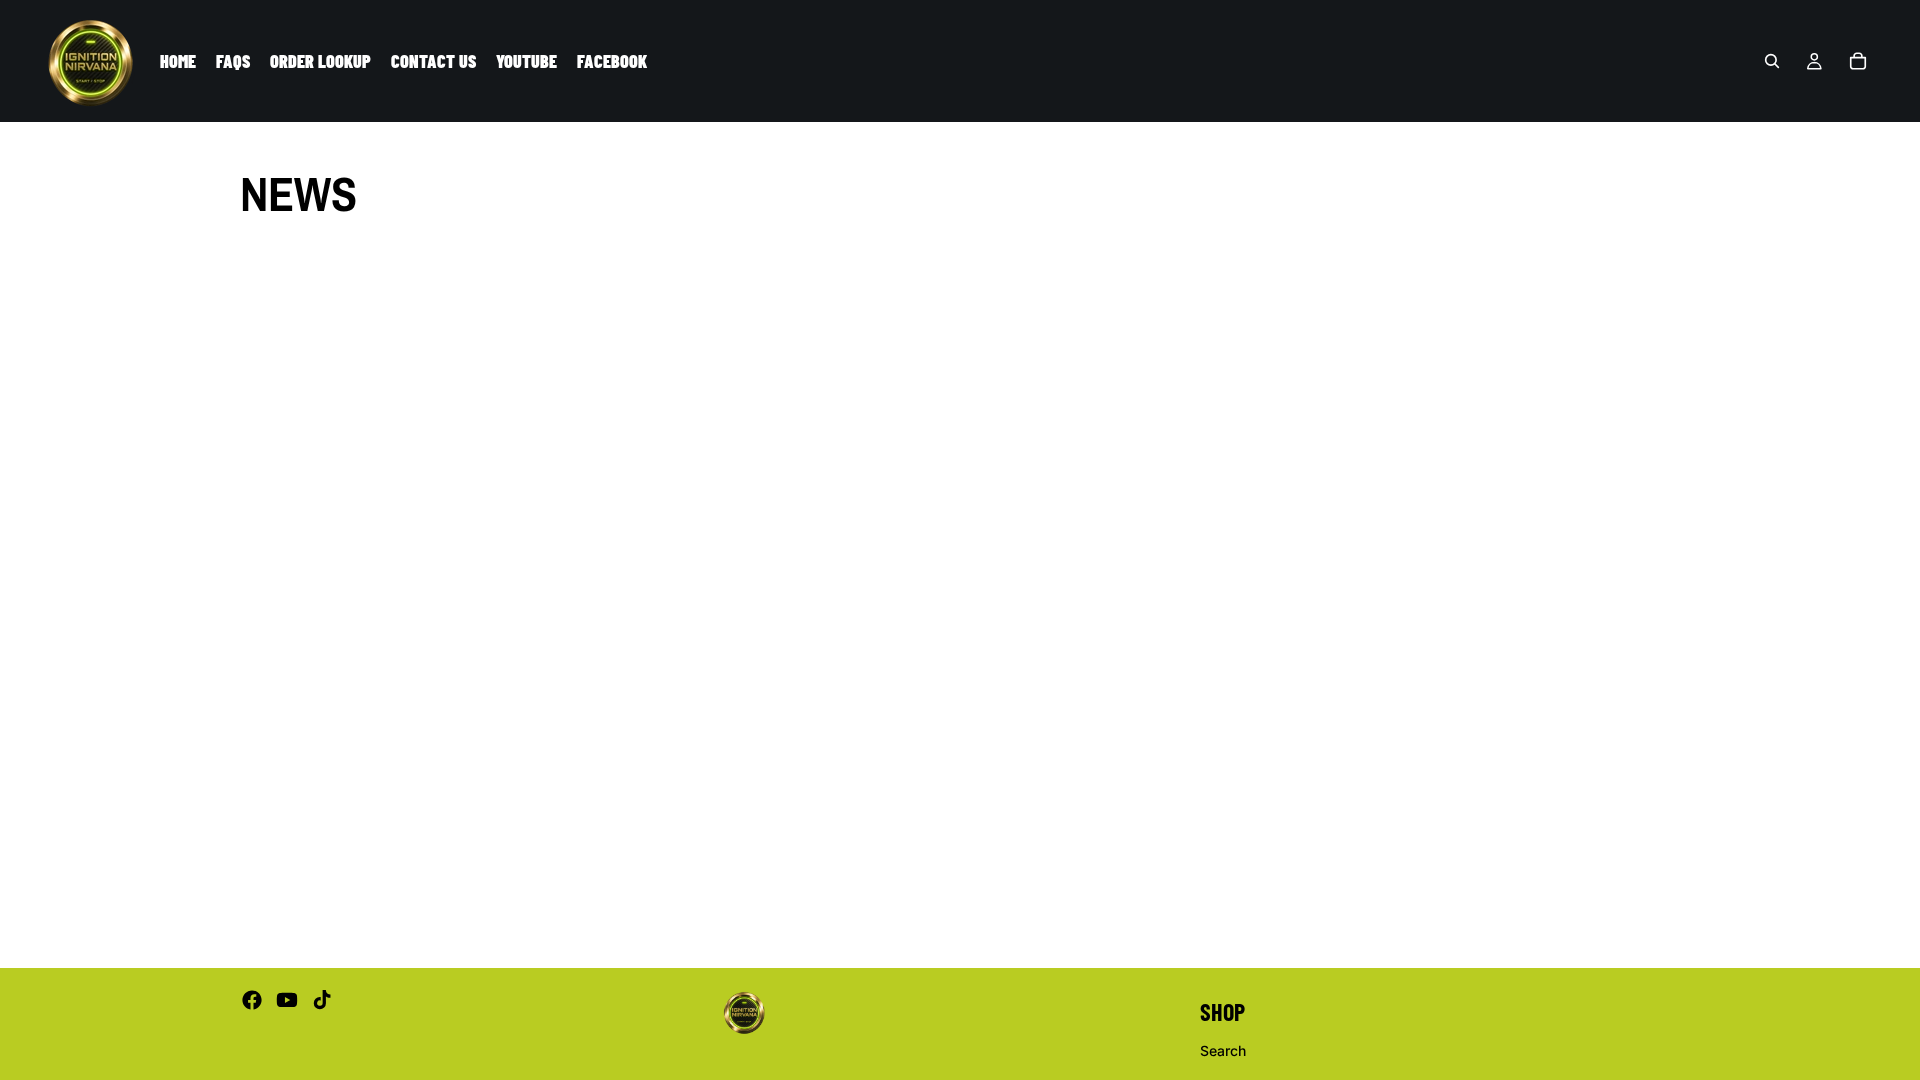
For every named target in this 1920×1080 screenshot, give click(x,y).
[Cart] (1858, 61)
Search (1223, 1049)
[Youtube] (287, 1000)
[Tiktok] (322, 1000)
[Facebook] (252, 1000)
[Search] (1772, 61)
